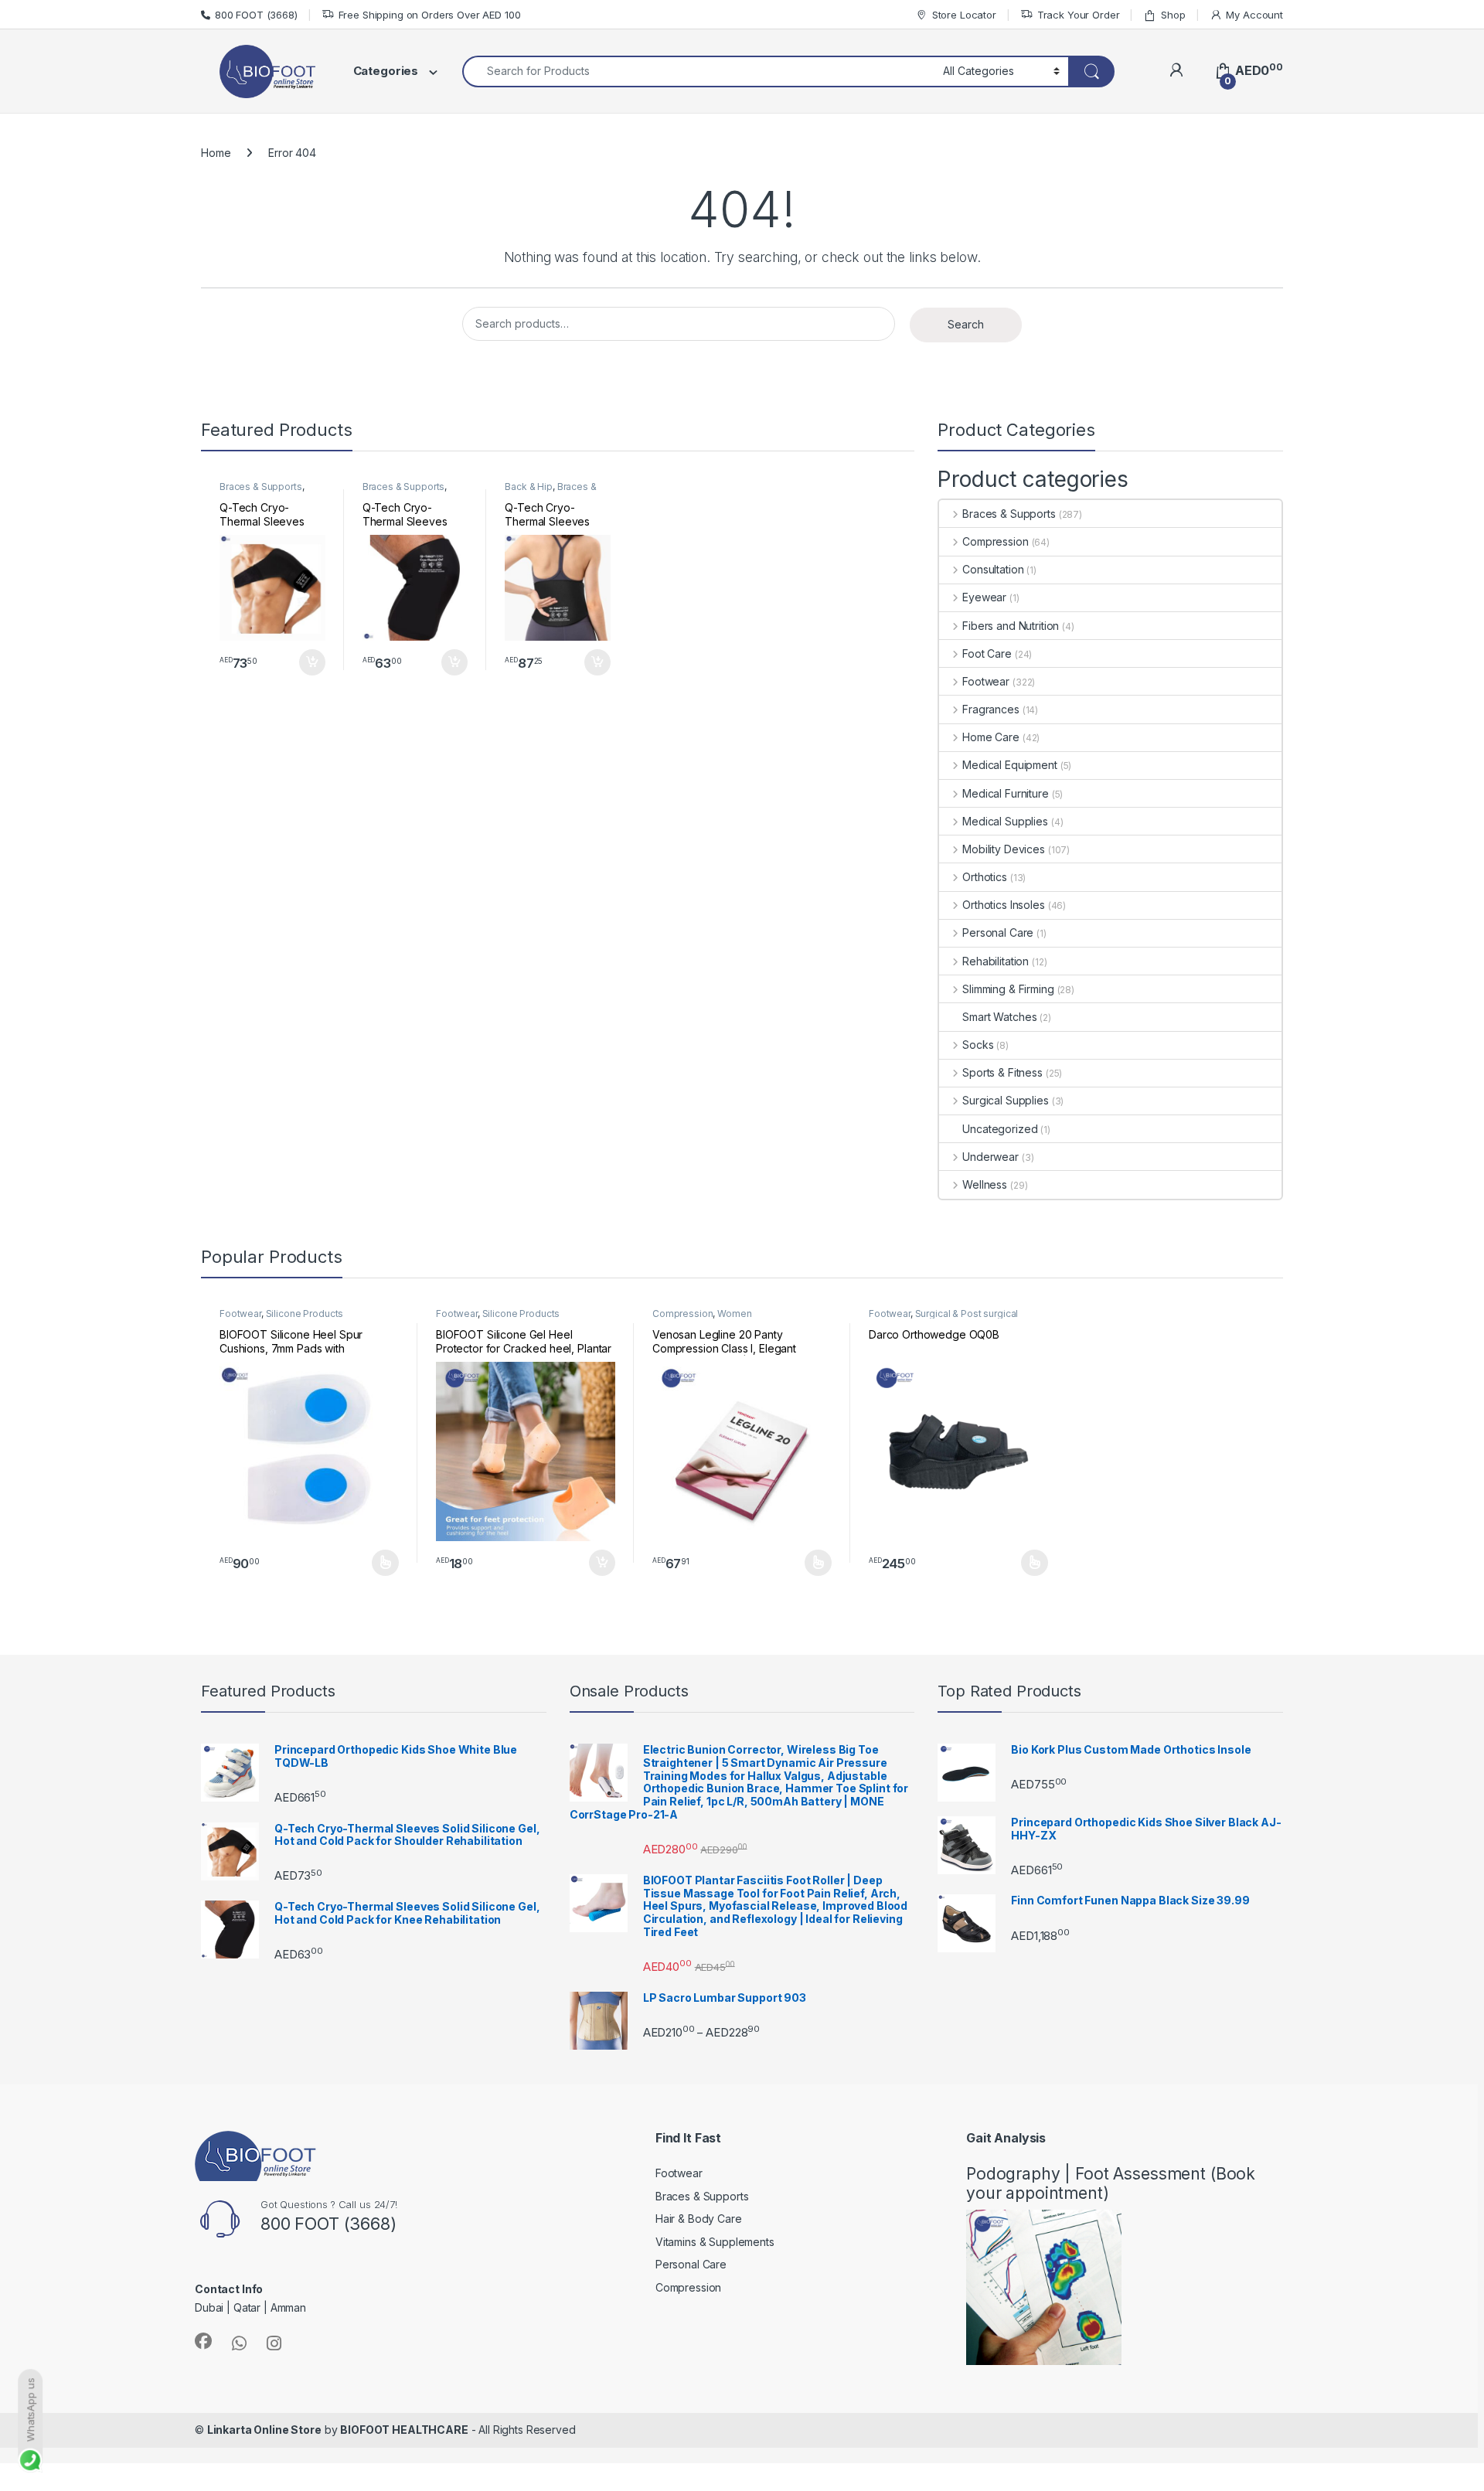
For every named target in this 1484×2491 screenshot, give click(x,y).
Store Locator (964, 15)
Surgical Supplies (1005, 1100)
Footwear (986, 681)
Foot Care (987, 653)
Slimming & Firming (1008, 989)
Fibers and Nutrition (1011, 626)
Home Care (991, 737)
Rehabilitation (996, 961)
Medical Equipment (1009, 765)
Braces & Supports (261, 487)
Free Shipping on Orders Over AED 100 (430, 15)
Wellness (985, 1184)
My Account (1254, 15)
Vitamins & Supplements (715, 2242)
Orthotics (985, 877)
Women (734, 1314)
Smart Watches (999, 1017)
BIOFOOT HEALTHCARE (404, 2430)
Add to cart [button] (312, 662)
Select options (380, 1563)
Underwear (990, 1157)
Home (216, 153)
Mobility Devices (1004, 849)
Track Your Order (1079, 15)
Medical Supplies (1005, 821)
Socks (978, 1045)
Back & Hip (529, 487)
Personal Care (998, 932)
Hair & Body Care (699, 2219)
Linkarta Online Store (264, 2430)
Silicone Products (305, 1314)
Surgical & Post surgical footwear (943, 1319)
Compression (995, 541)
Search (966, 324)
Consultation (993, 569)
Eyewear (984, 597)
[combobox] (698, 71)
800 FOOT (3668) (256, 15)
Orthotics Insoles (1003, 905)
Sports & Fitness (1002, 1072)
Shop (1173, 15)
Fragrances (990, 709)
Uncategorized (1000, 1129)
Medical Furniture (1005, 793)
